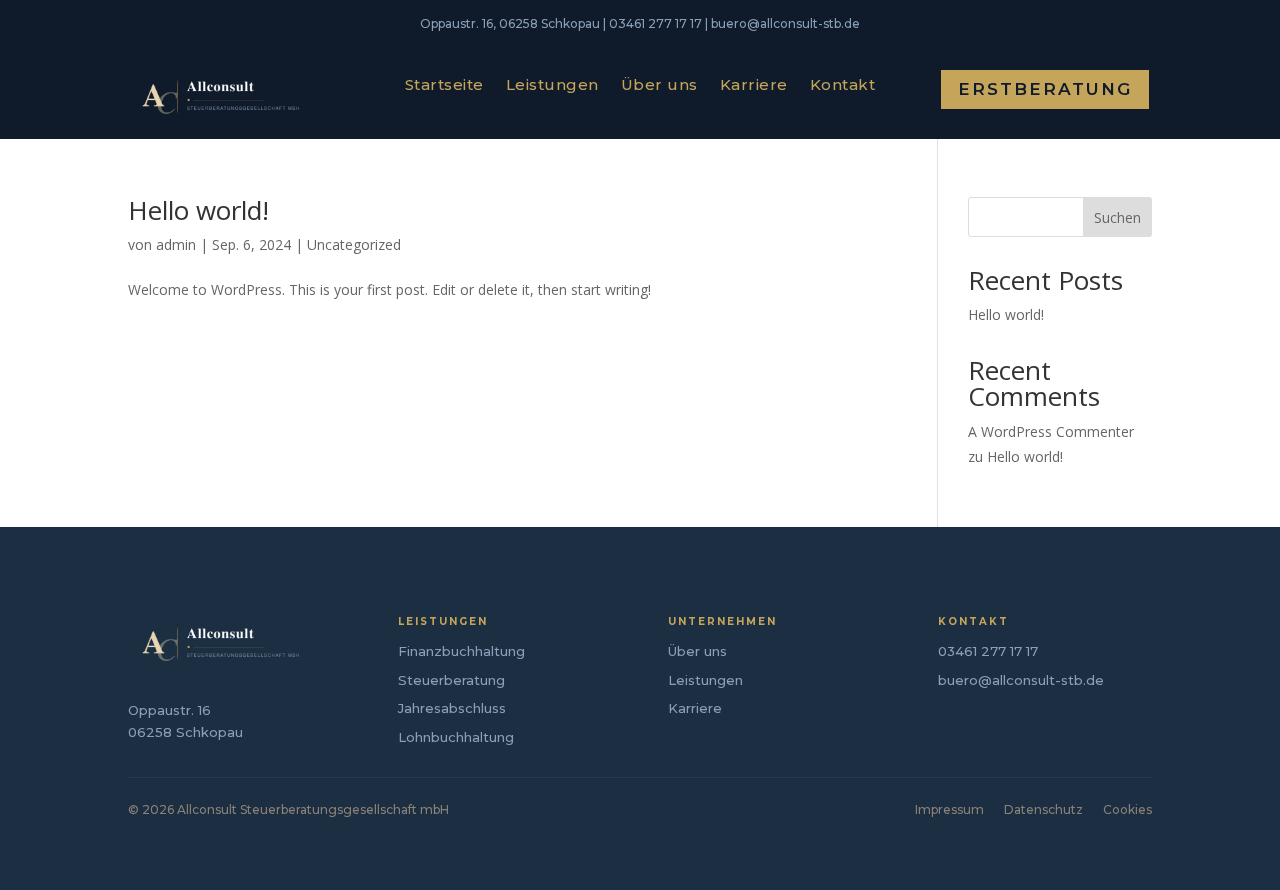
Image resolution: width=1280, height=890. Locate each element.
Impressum (949, 809)
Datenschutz (1043, 809)
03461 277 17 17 (988, 651)
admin (176, 244)
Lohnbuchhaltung (456, 737)
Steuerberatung (451, 680)
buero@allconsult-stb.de (1021, 680)
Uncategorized (354, 244)
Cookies (1127, 809)
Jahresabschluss (452, 708)
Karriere (754, 86)
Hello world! (198, 210)
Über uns (659, 86)
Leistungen (552, 86)
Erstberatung (1045, 89)
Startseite (444, 86)
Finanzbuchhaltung (461, 651)
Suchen (1117, 217)
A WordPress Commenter (1051, 431)
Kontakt (843, 86)
